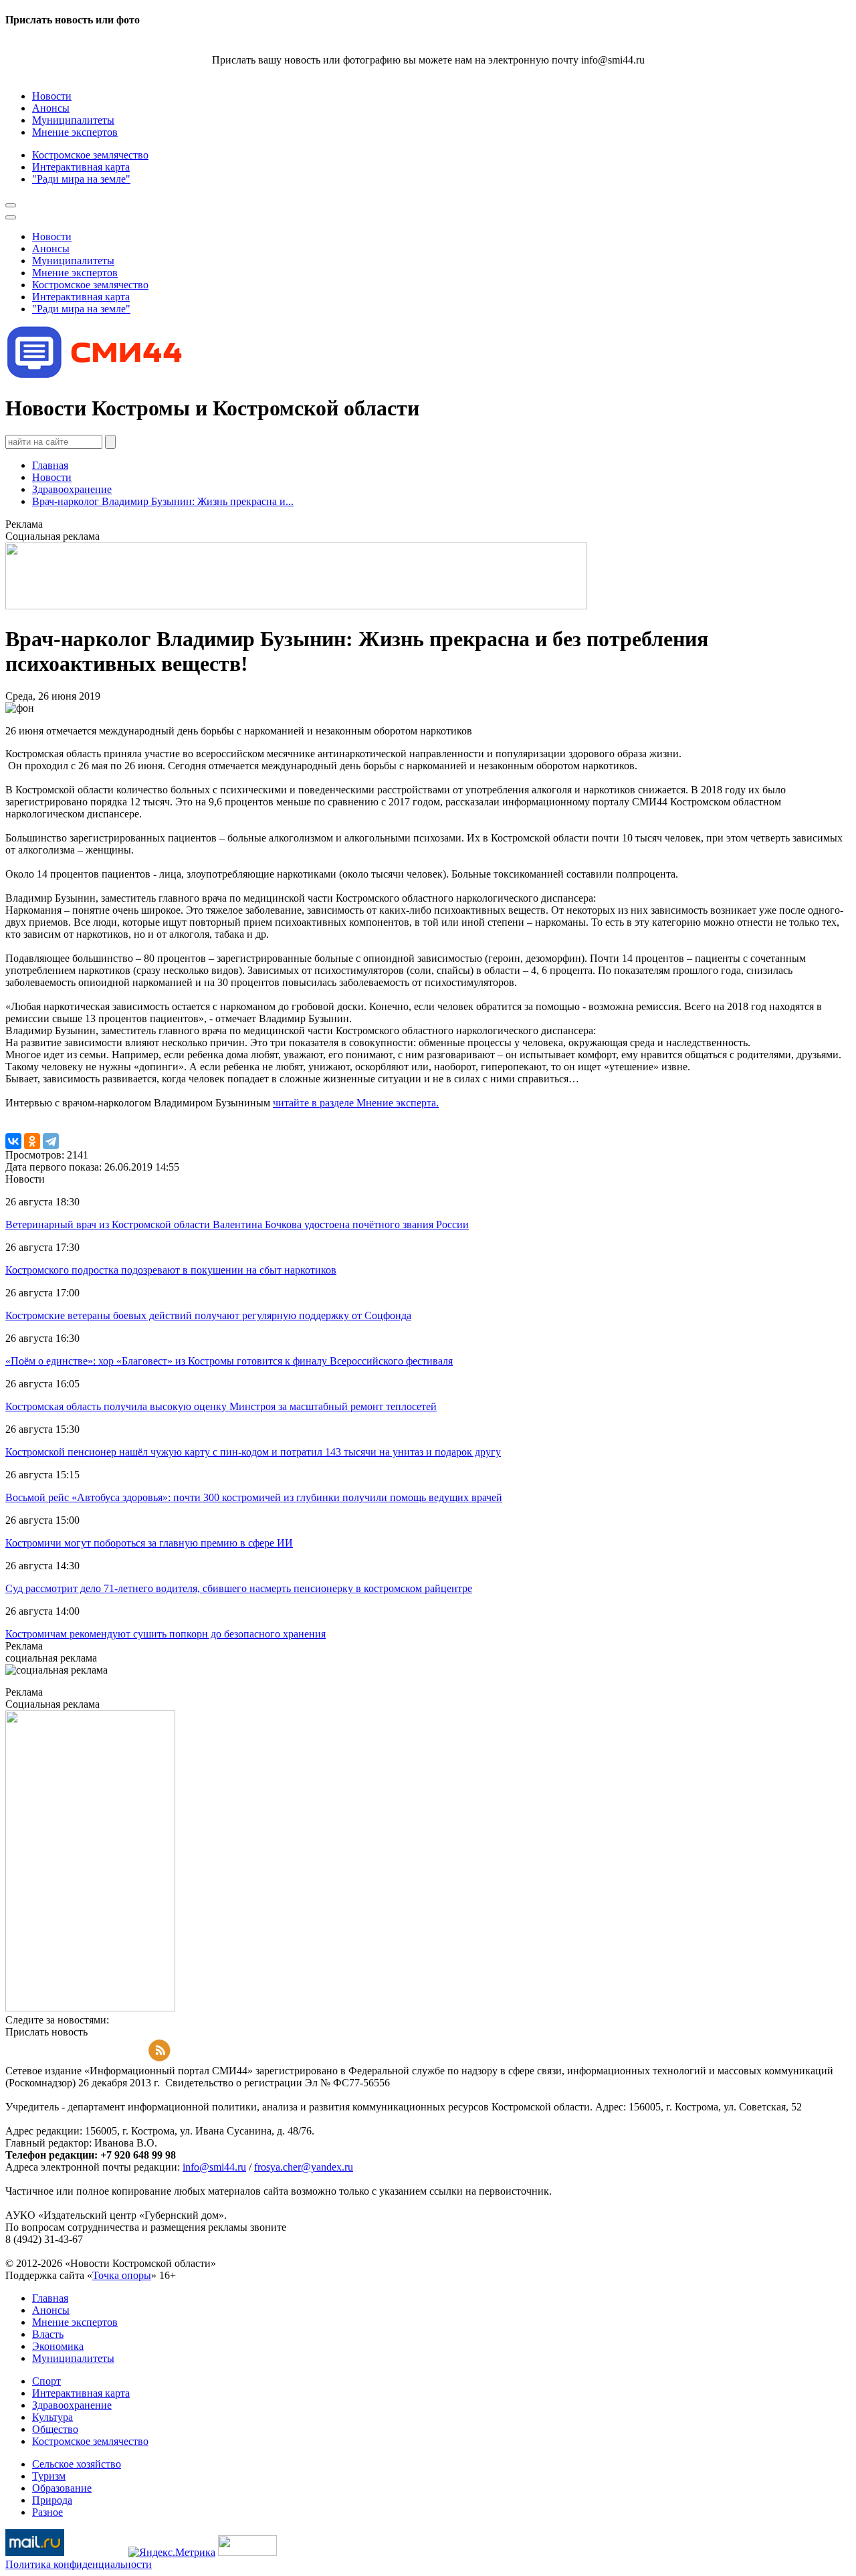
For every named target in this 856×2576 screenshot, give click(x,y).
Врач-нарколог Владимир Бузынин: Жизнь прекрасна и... (163, 501)
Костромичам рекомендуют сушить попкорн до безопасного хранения (166, 1634)
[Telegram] (51, 1141)
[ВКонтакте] (13, 1141)
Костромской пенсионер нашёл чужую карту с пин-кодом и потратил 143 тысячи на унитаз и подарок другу (253, 1452)
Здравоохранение (72, 489)
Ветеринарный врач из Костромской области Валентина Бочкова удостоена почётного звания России (237, 1224)
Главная (50, 465)
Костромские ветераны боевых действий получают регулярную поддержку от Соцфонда (208, 1315)
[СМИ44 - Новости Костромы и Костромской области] (96, 376)
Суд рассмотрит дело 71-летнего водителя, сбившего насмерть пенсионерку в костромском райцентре (239, 1588)
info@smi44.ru (214, 2167)
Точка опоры (122, 2275)
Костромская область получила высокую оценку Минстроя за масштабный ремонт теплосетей (221, 1406)
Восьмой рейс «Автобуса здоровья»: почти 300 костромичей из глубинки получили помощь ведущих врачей (254, 1497)
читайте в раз (303, 1103)
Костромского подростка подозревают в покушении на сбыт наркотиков (171, 1270)
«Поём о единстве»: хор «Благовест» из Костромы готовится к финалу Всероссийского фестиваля (229, 1361)
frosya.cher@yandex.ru (304, 2167)
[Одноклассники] (32, 1141)
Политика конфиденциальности (79, 2564)
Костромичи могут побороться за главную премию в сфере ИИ (149, 1543)
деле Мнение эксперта (385, 1103)
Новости (52, 477)
